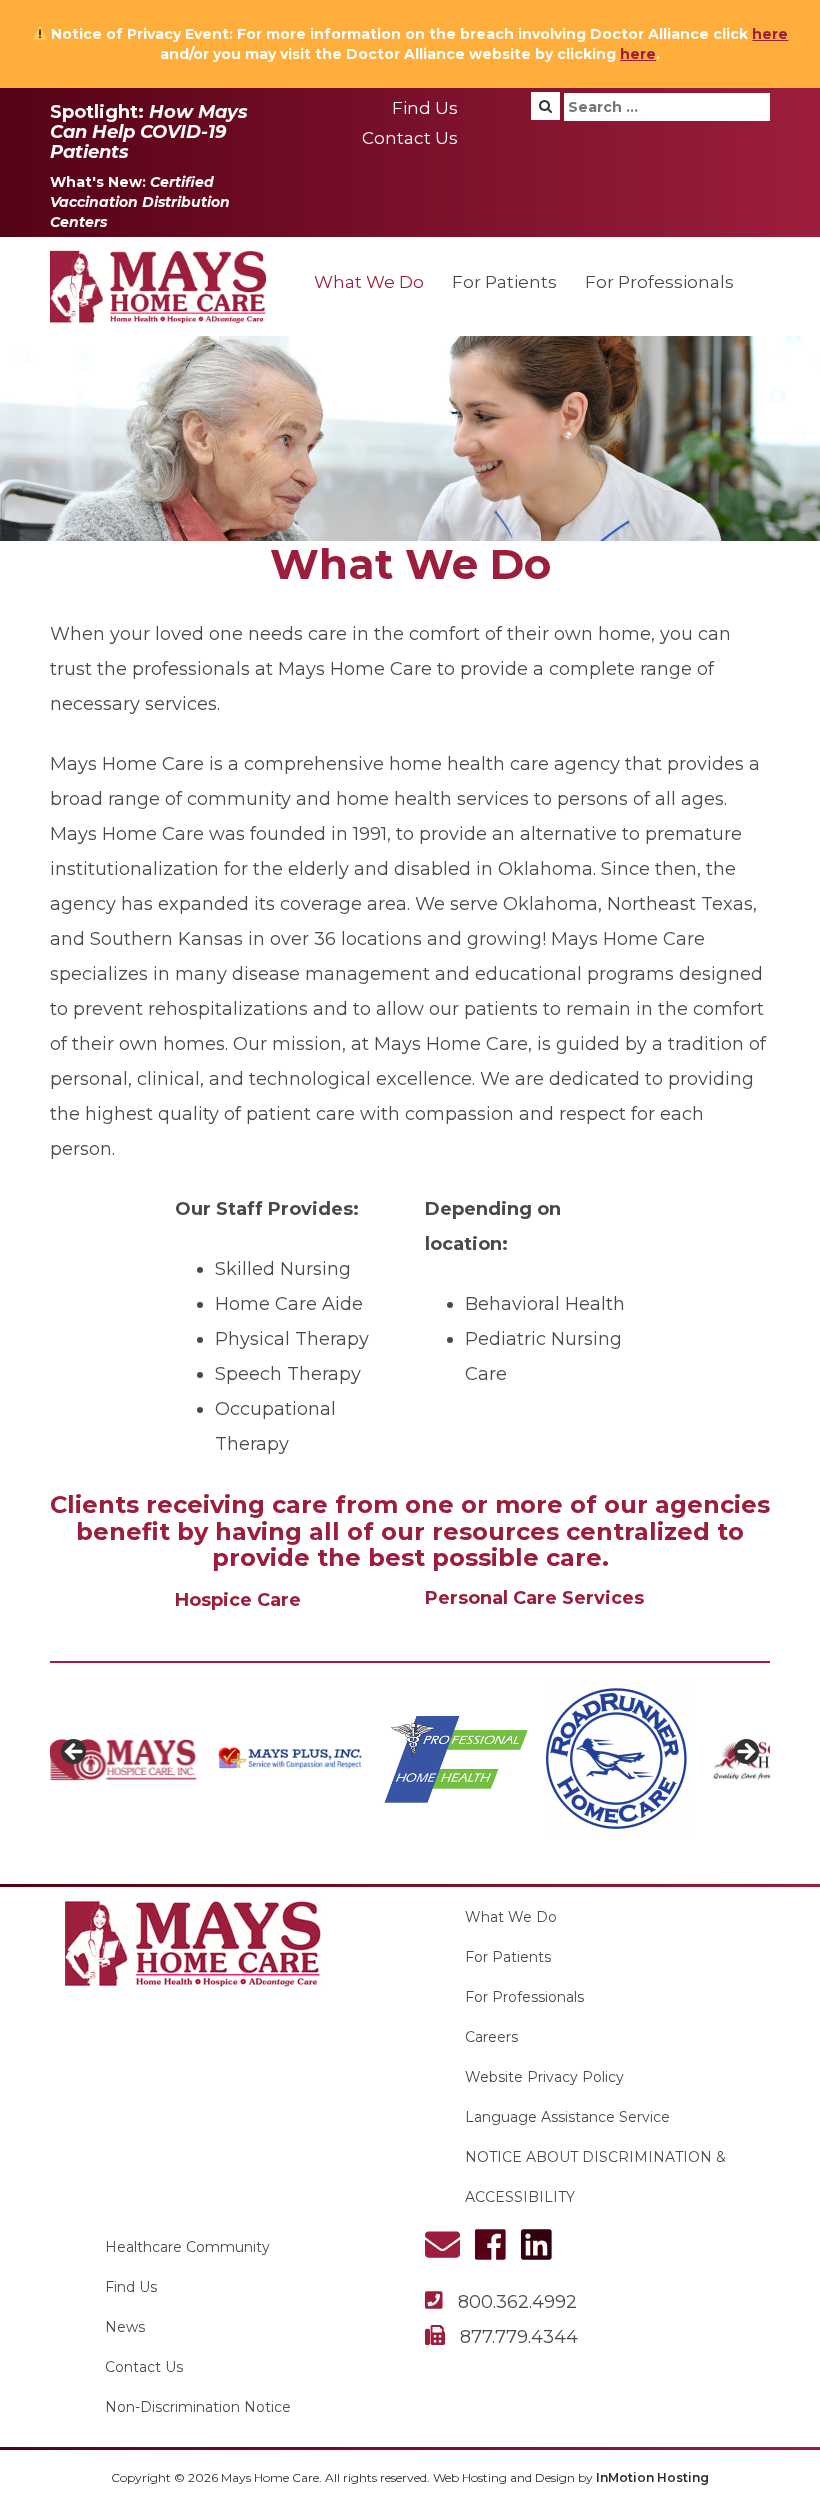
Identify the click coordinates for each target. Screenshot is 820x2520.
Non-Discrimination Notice (198, 2407)
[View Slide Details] (187, 1758)
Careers (491, 2037)
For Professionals (659, 282)
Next (745, 1753)
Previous (75, 1753)
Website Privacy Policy (544, 2077)
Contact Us (410, 138)
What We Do (369, 282)
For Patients (504, 282)
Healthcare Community (187, 2247)
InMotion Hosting (652, 2477)
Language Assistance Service (567, 2117)
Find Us (425, 108)
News (125, 2327)
